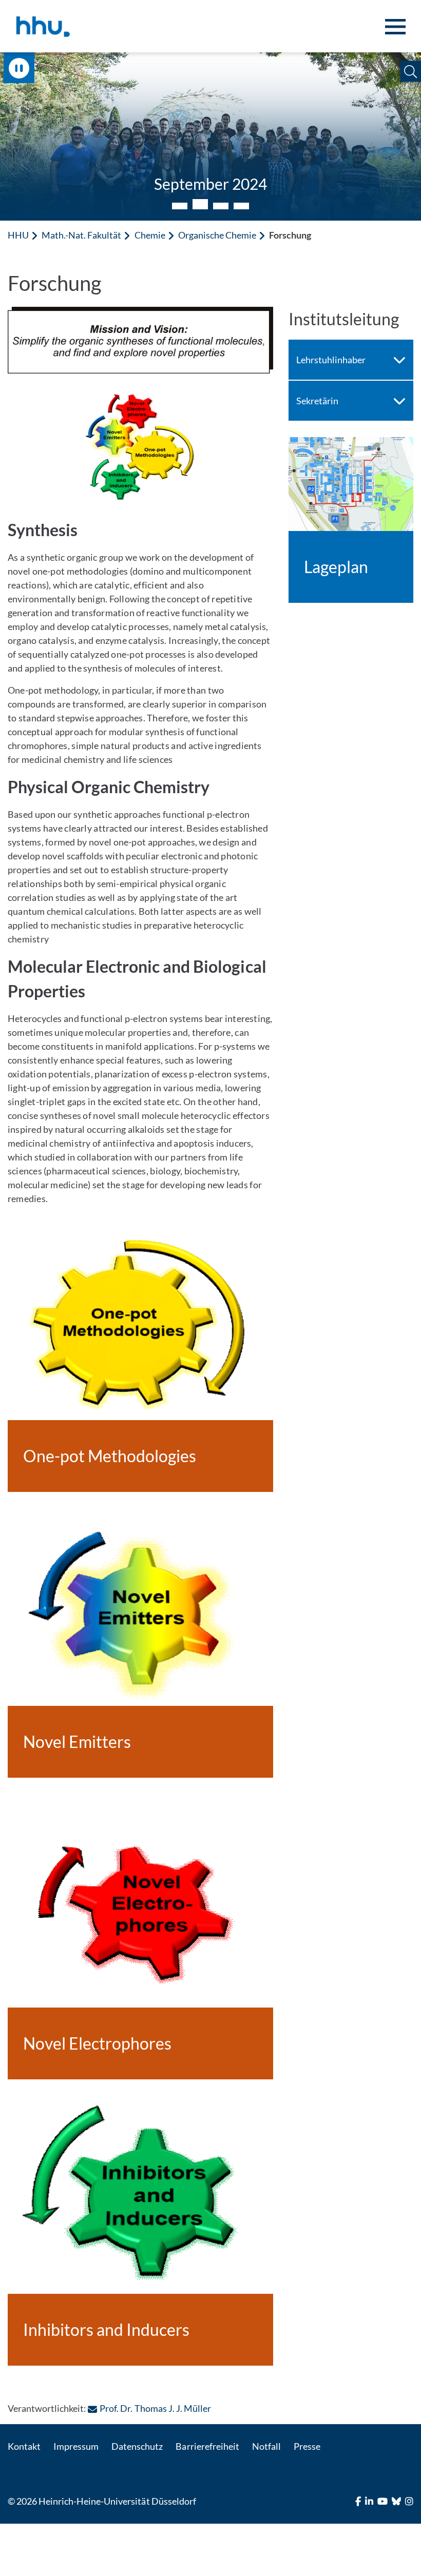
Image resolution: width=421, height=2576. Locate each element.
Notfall (266, 2446)
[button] (410, 72)
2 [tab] (200, 206)
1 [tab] (180, 206)
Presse (307, 2446)
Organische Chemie (217, 235)
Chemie (150, 235)
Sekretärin (317, 401)
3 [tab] (221, 204)
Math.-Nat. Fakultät (81, 235)
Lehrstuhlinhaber (331, 360)
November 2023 (210, 184)
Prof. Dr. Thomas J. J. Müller (155, 2408)
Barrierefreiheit (207, 2446)
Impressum (76, 2446)
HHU (18, 235)
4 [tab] (241, 206)
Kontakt (24, 2446)
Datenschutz (137, 2446)
